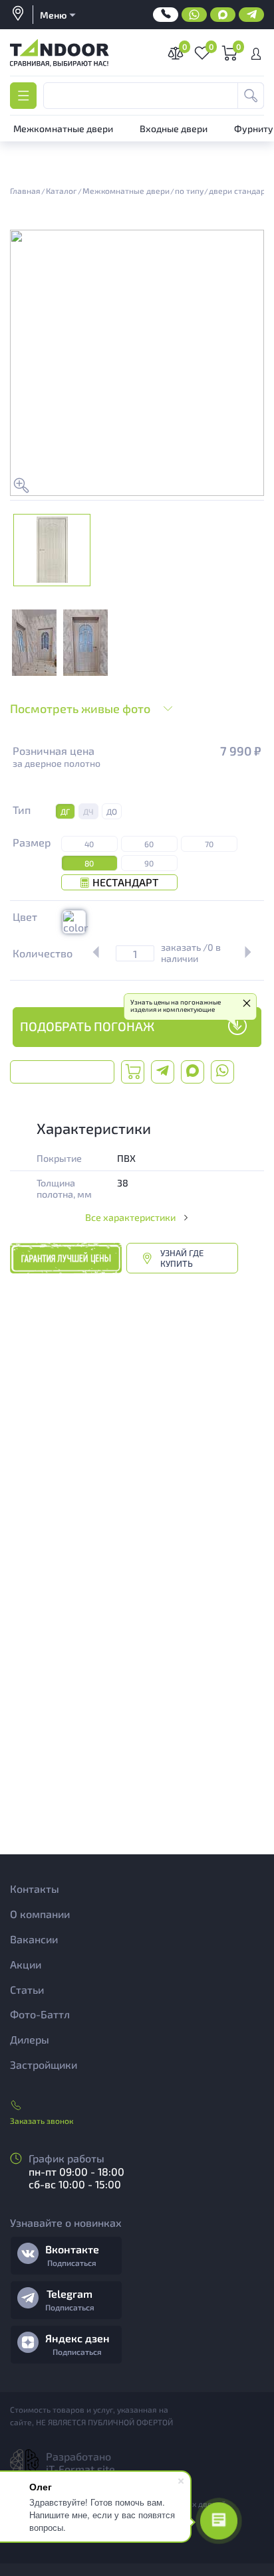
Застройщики (44, 2064)
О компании (40, 1914)
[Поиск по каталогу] (251, 96)
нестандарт (125, 882)
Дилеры (30, 2039)
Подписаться (72, 2263)
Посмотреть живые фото (80, 708)
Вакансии (34, 1939)
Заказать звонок (42, 2121)
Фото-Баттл (40, 2014)
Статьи (27, 1989)
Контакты (35, 1889)
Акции (26, 1964)
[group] (34, 643)
